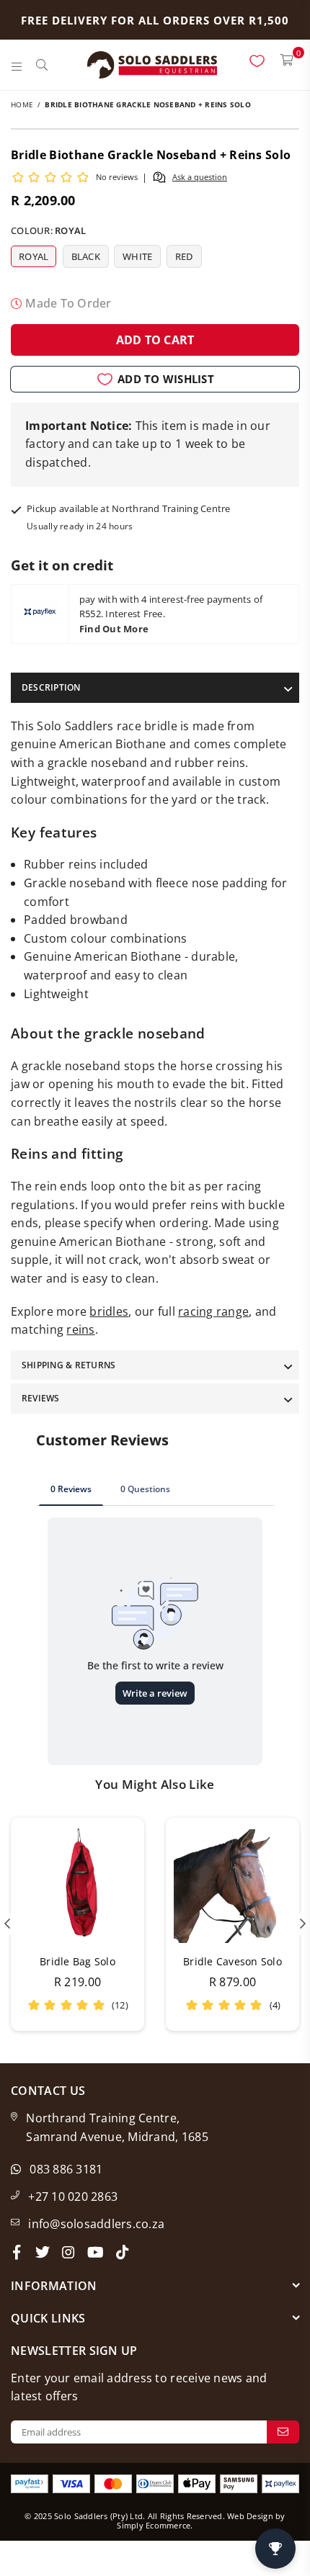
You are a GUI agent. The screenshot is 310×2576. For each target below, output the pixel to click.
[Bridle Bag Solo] (77, 1884)
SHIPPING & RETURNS (68, 1365)
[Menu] (17, 65)
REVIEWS (41, 1398)
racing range (213, 1311)
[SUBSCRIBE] (283, 2432)
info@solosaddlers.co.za (96, 2224)
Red (184, 256)
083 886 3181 (66, 2169)
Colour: (48, 230)
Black (86, 256)
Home (22, 104)
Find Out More (114, 629)
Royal (34, 256)
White (137, 256)
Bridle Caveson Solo (232, 1961)
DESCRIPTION (51, 687)
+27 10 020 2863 (73, 2196)
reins (80, 1329)
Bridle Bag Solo (77, 1961)
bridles (109, 1311)
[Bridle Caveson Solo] (232, 1884)
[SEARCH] (42, 65)
